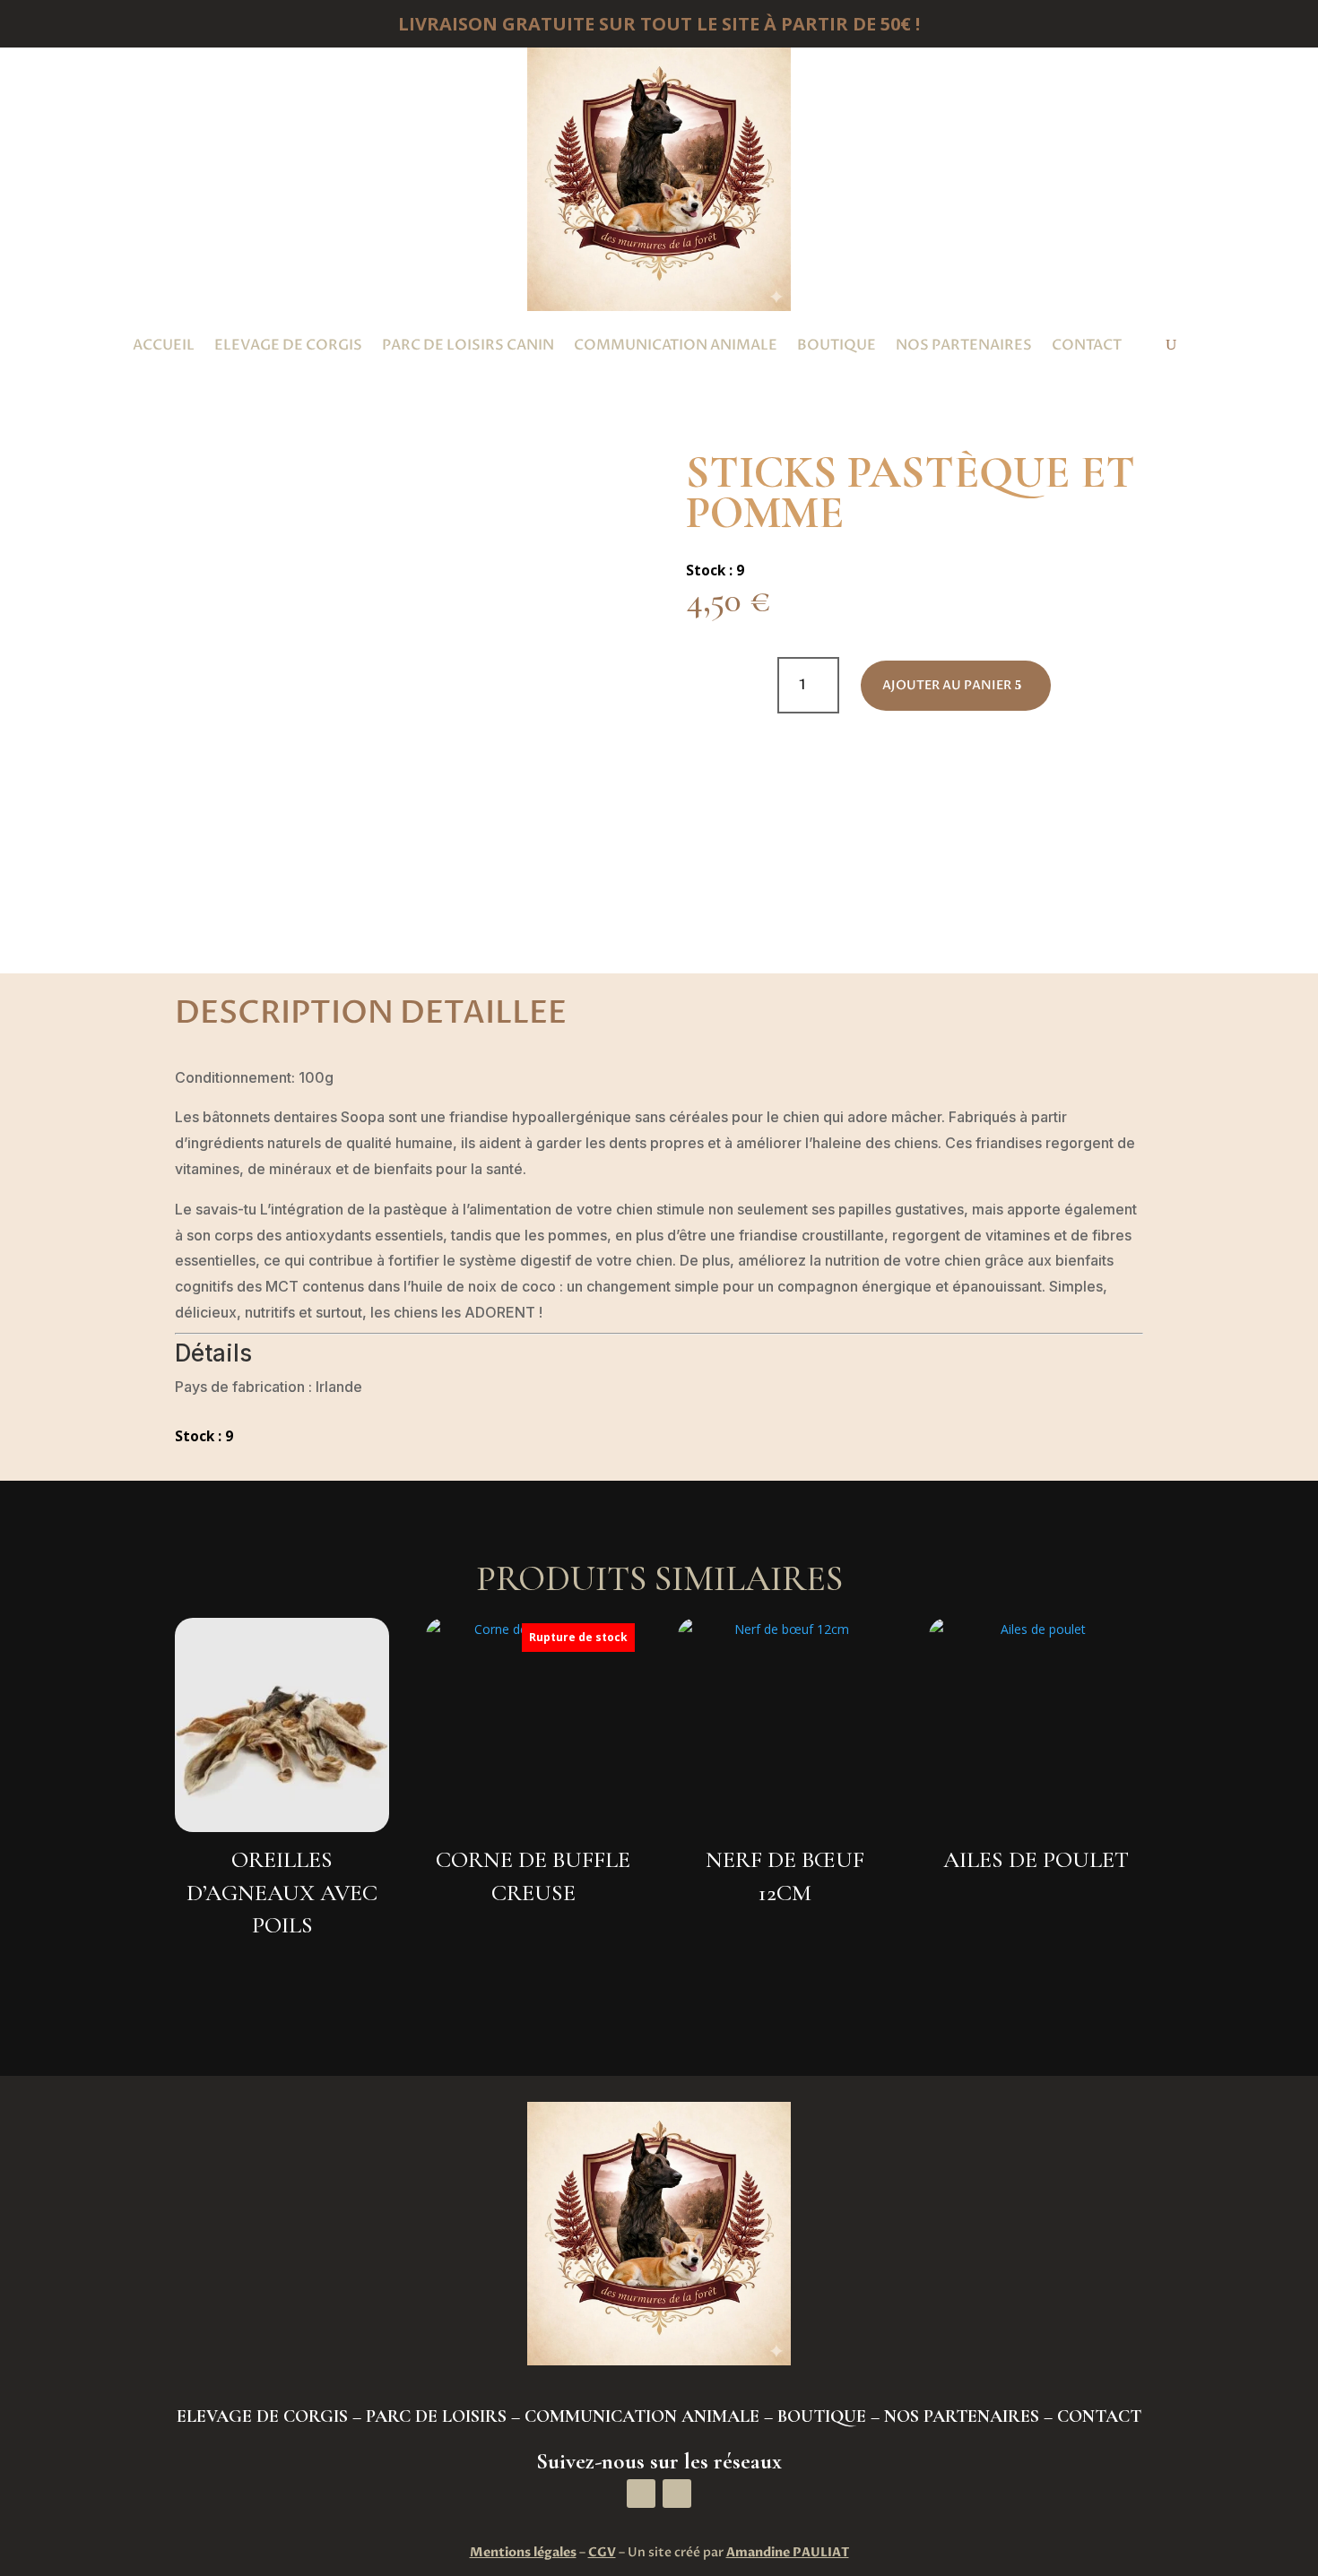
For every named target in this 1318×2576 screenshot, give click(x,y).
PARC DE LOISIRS (436, 2416)
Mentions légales (523, 2552)
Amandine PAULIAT (788, 2552)
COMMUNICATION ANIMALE (642, 2416)
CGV (602, 2552)
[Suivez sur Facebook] (641, 2494)
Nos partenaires (964, 345)
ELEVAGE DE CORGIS (262, 2416)
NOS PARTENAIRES (962, 2416)
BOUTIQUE (822, 2416)
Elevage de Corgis (288, 345)
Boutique (837, 345)
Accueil (164, 345)
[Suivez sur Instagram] (677, 2494)
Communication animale (676, 345)
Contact (1087, 345)
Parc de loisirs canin (468, 345)
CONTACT (1099, 2416)
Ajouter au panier (947, 685)
